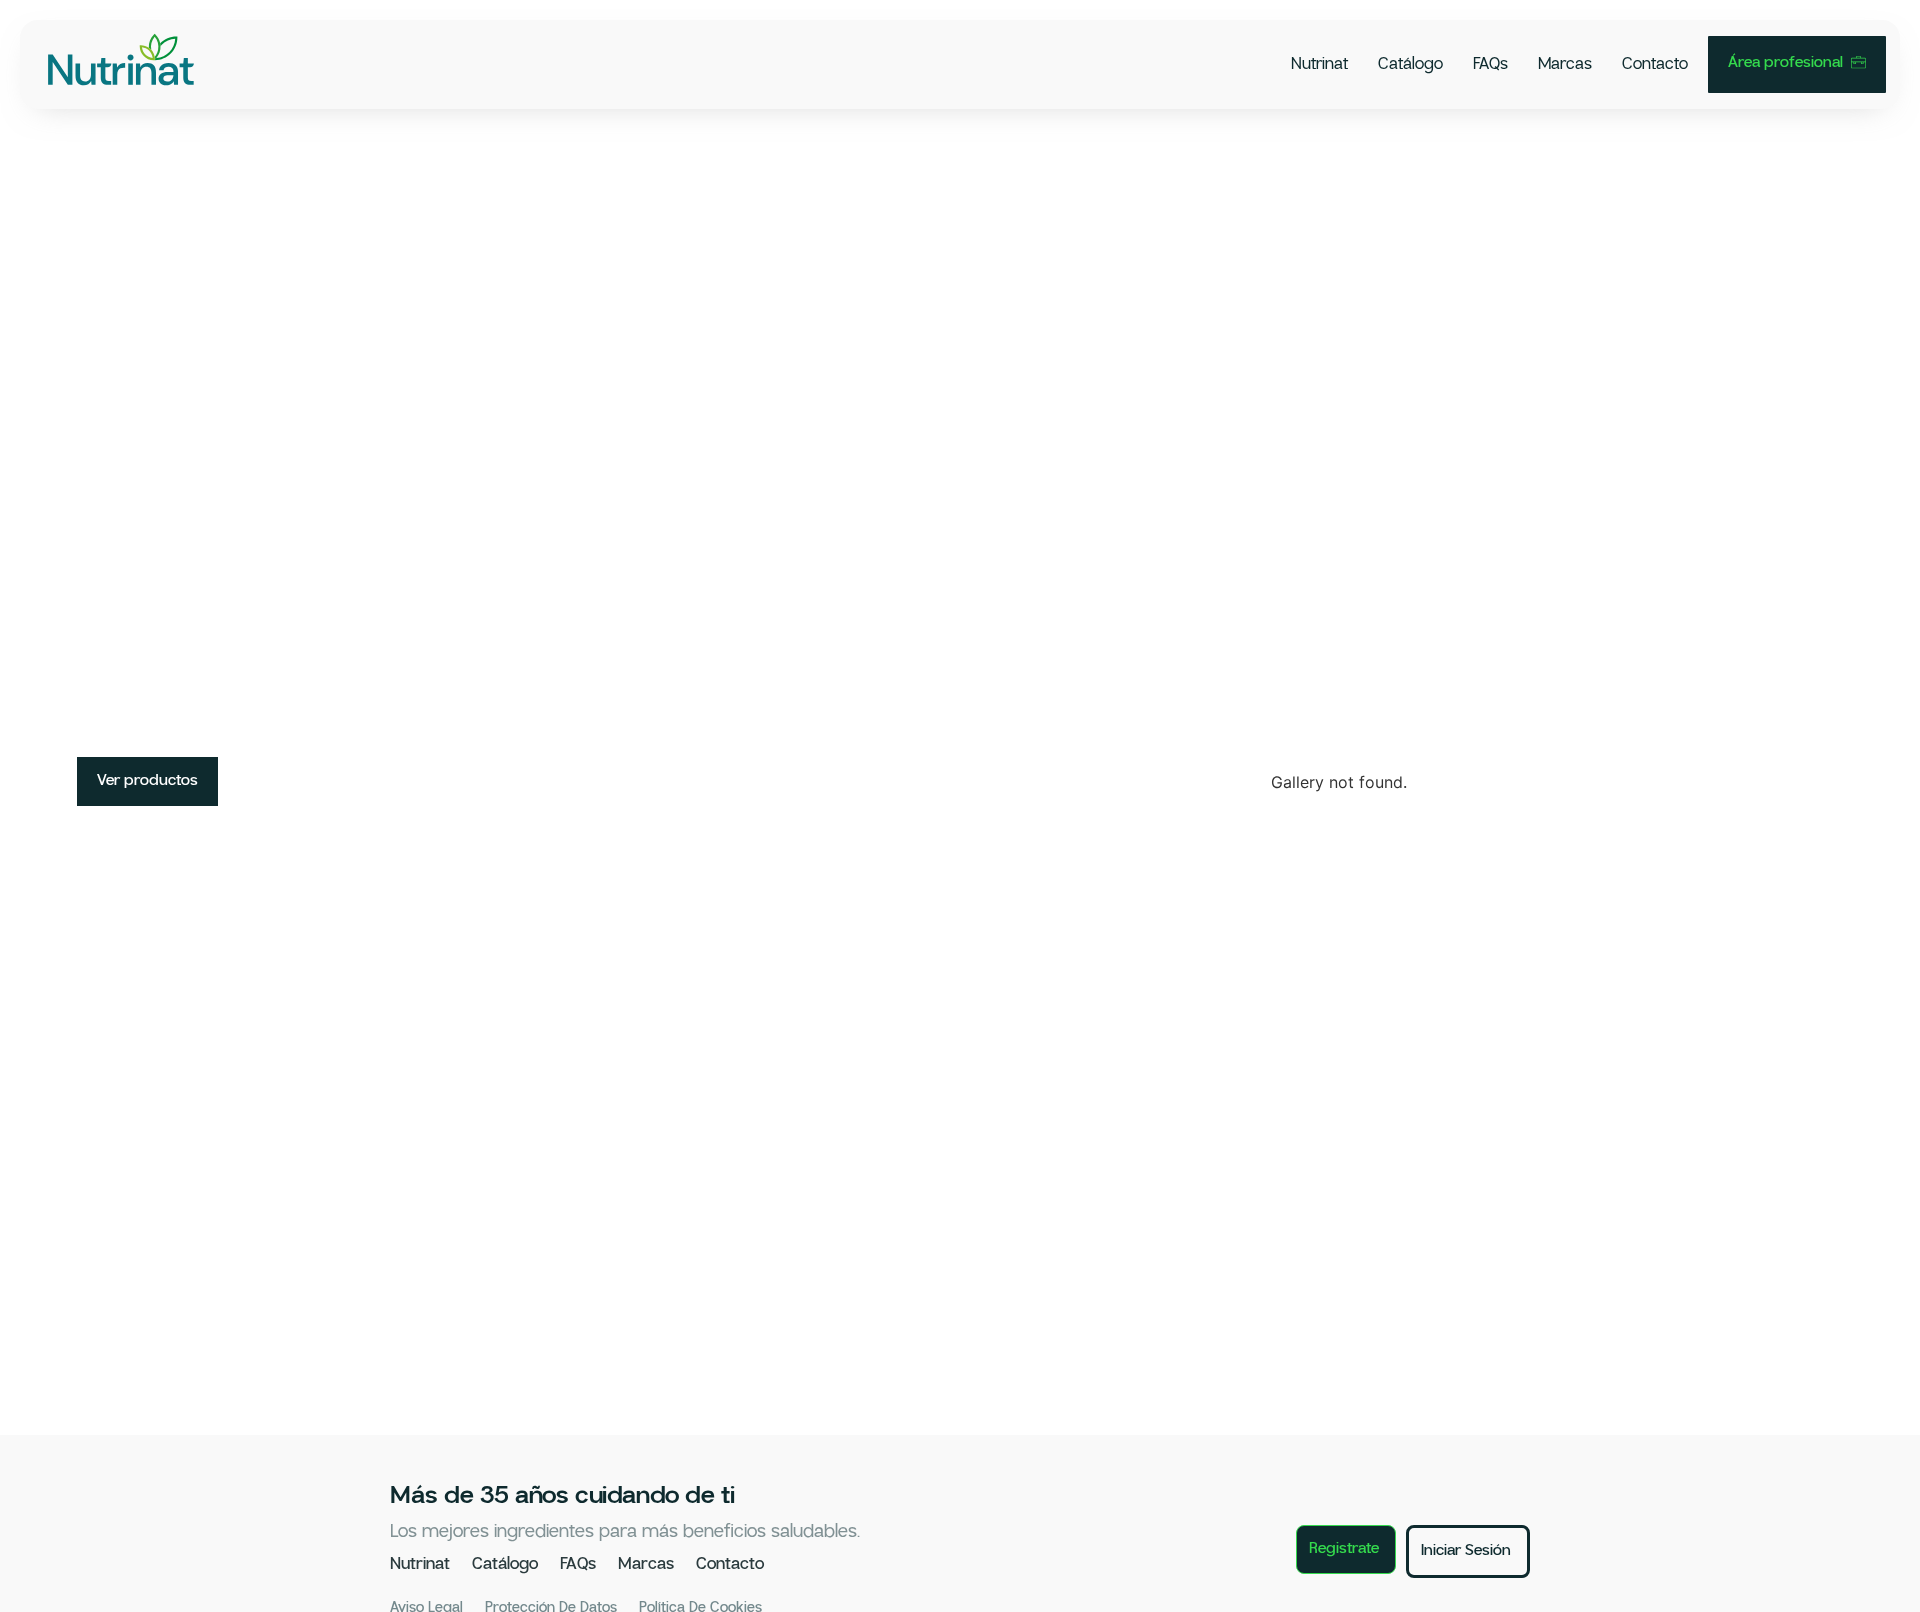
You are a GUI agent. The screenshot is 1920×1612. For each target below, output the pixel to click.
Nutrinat (1319, 64)
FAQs (1490, 64)
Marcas (1565, 64)
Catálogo (1410, 64)
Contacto (1655, 64)
